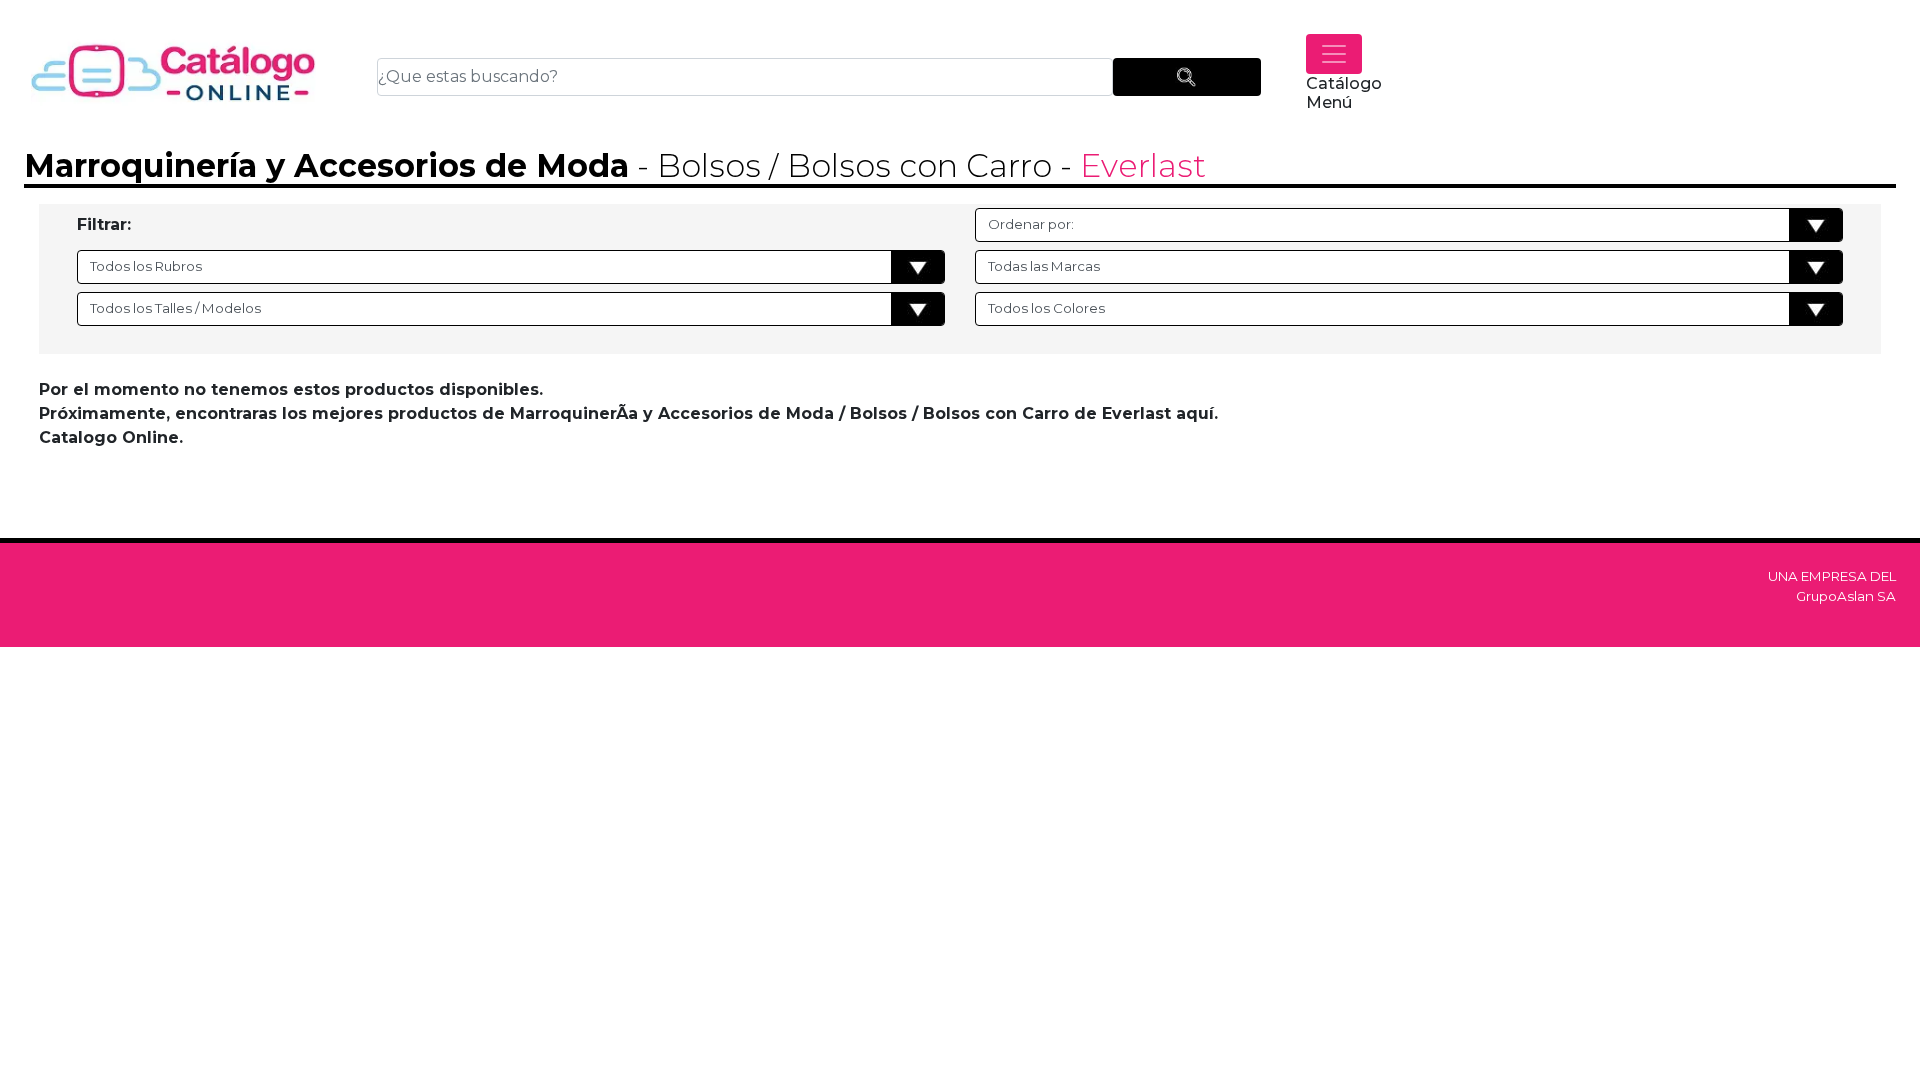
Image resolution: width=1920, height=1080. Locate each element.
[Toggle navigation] (1334, 54)
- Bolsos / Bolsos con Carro (840, 165)
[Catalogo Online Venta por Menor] (173, 76)
